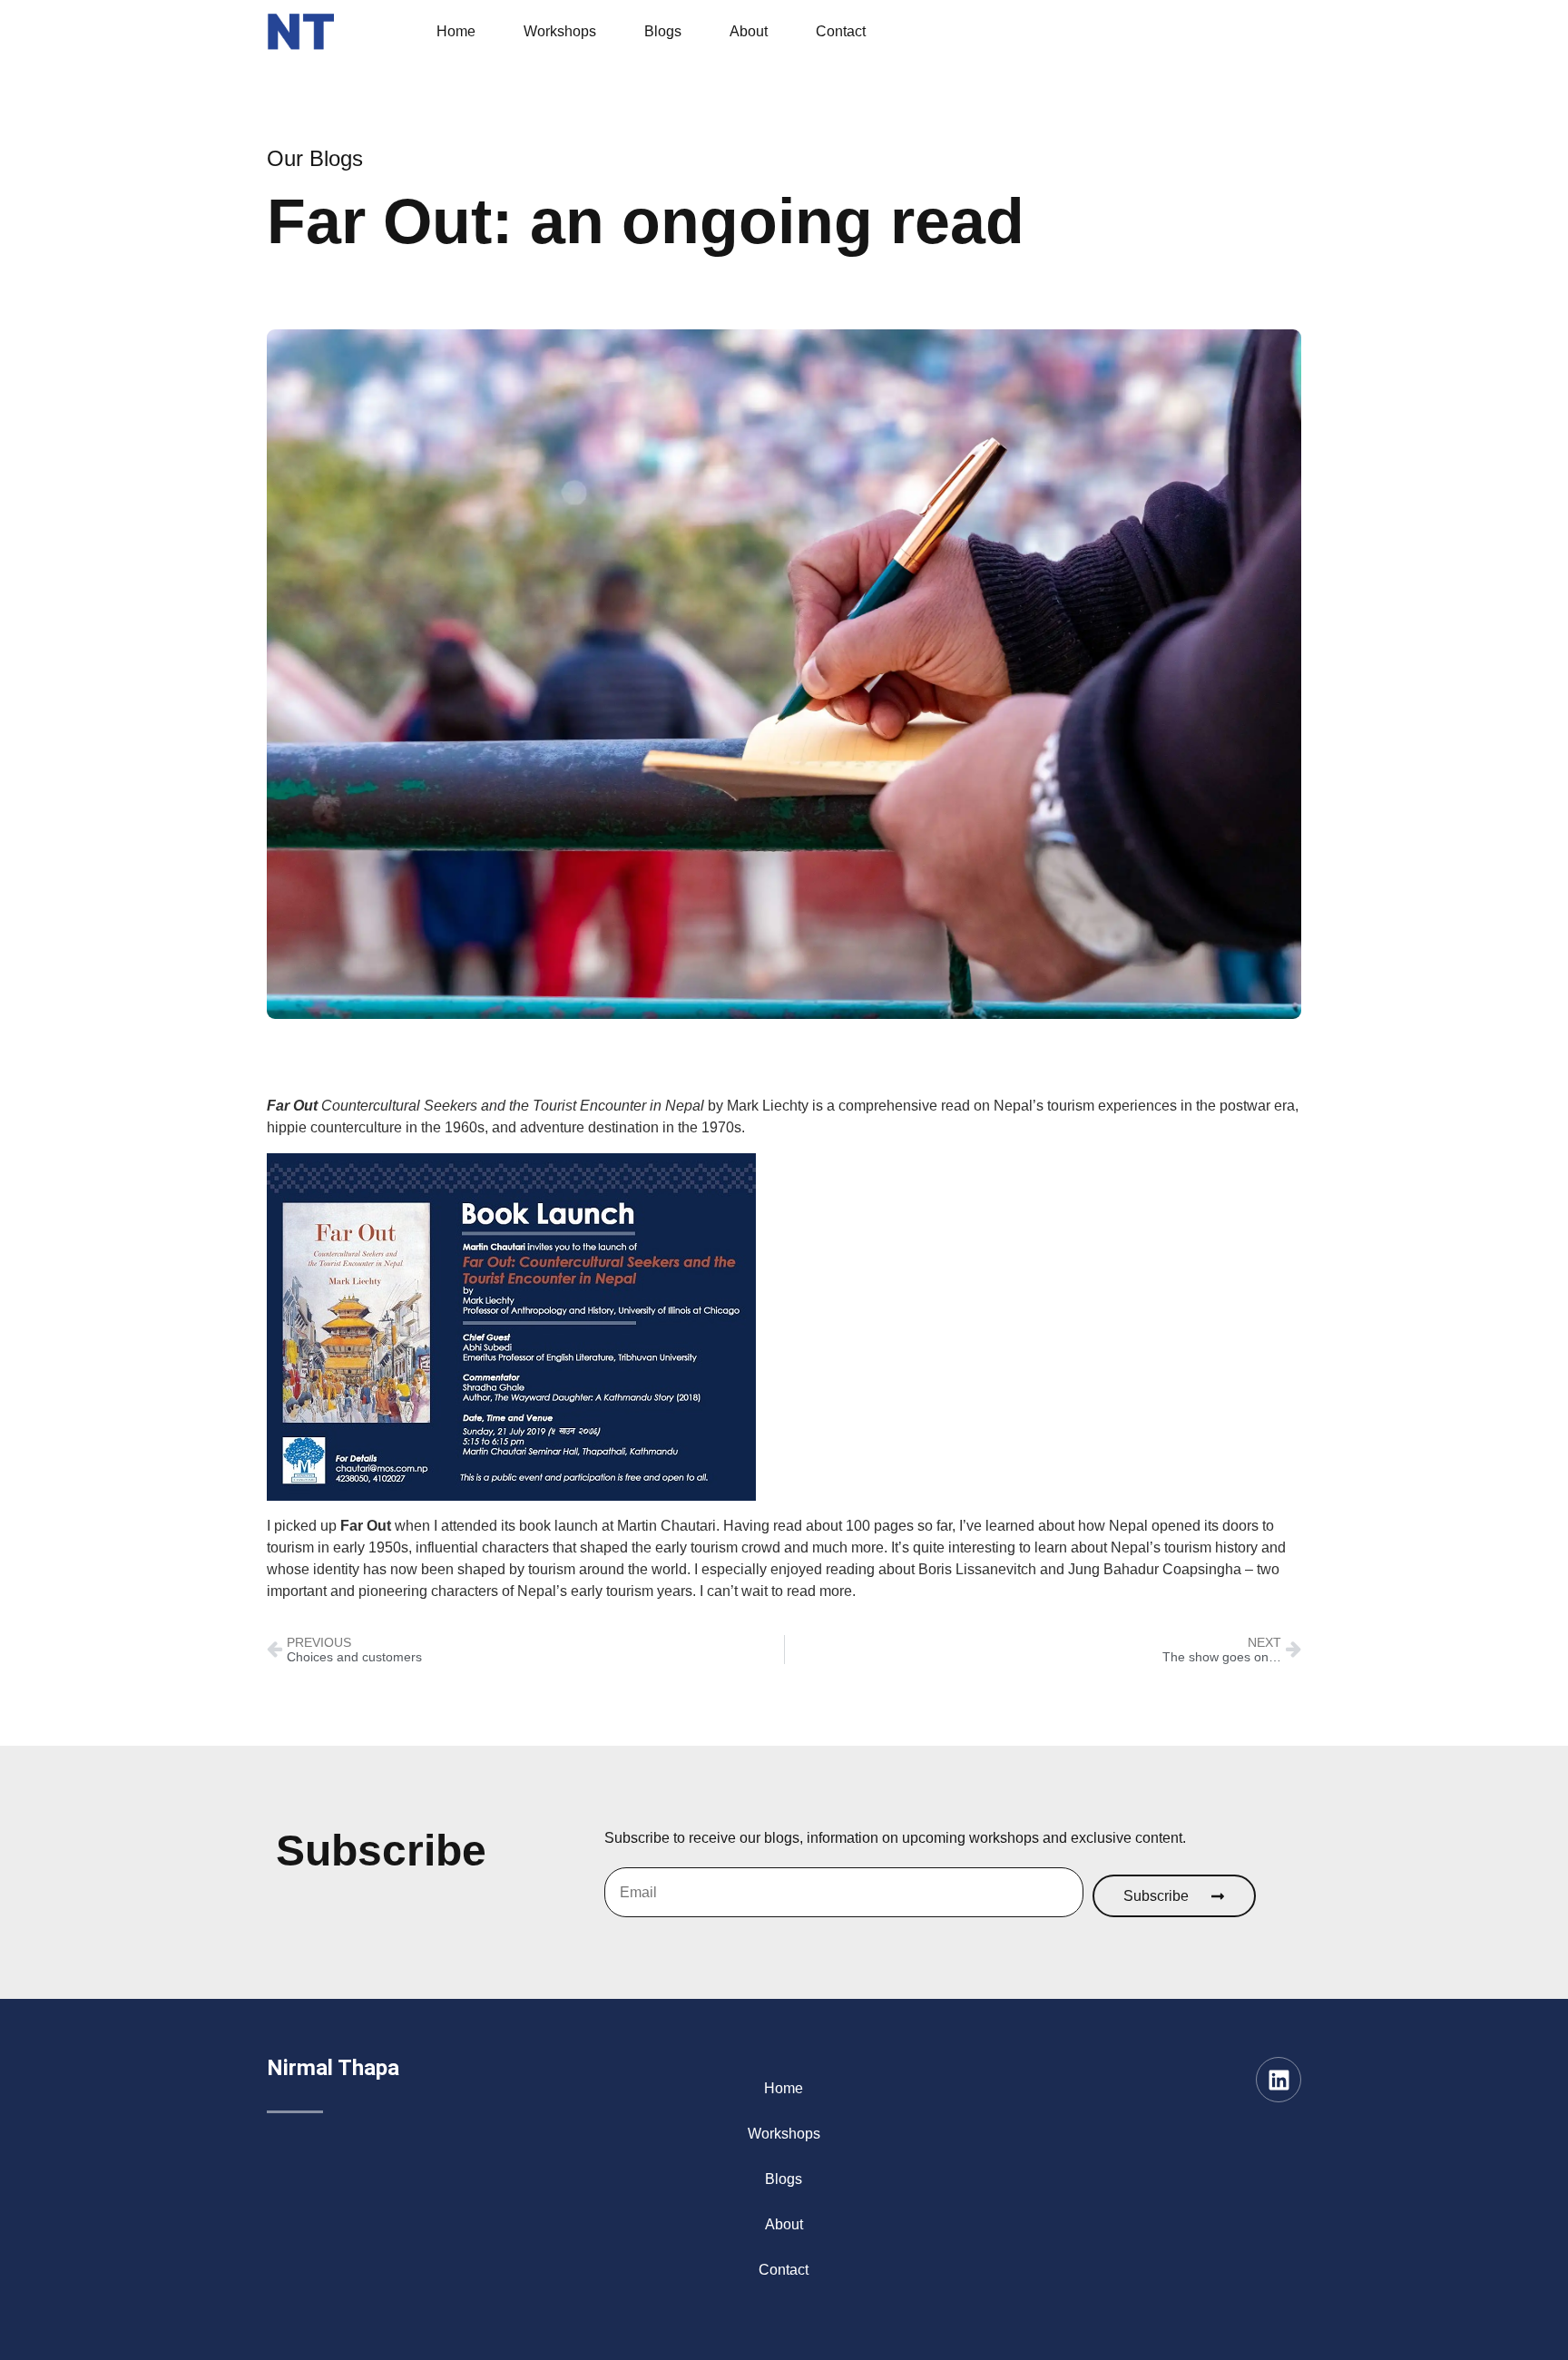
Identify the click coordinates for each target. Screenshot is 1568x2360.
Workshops (560, 31)
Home (456, 31)
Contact (841, 31)
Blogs (663, 31)
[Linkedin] (1279, 2080)
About (749, 31)
